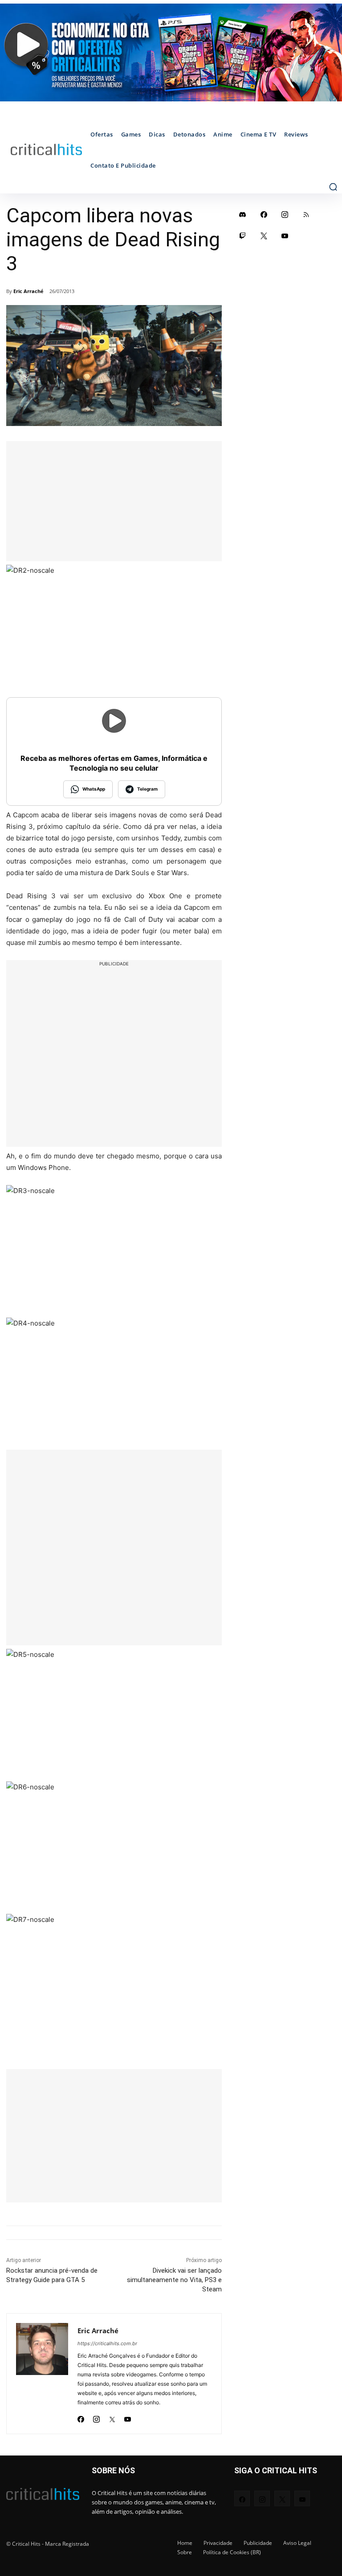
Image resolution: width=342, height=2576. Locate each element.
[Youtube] (128, 2417)
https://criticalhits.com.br (107, 2343)
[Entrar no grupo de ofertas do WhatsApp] (171, 52)
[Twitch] (243, 236)
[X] (112, 2417)
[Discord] (243, 214)
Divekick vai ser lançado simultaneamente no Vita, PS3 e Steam (174, 2280)
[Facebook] (81, 2417)
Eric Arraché (28, 291)
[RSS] (306, 214)
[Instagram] (96, 2417)
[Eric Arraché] (42, 2374)
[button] (333, 187)
